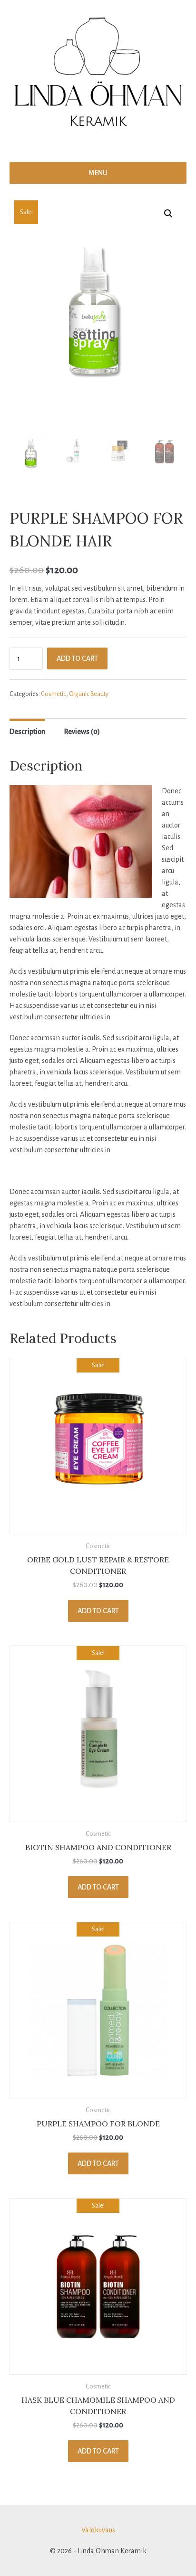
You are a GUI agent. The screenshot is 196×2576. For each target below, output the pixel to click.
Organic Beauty (89, 694)
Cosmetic (54, 694)
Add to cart (77, 658)
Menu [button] (98, 173)
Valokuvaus (98, 2530)
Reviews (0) (82, 732)
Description (27, 732)
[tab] (27, 730)
